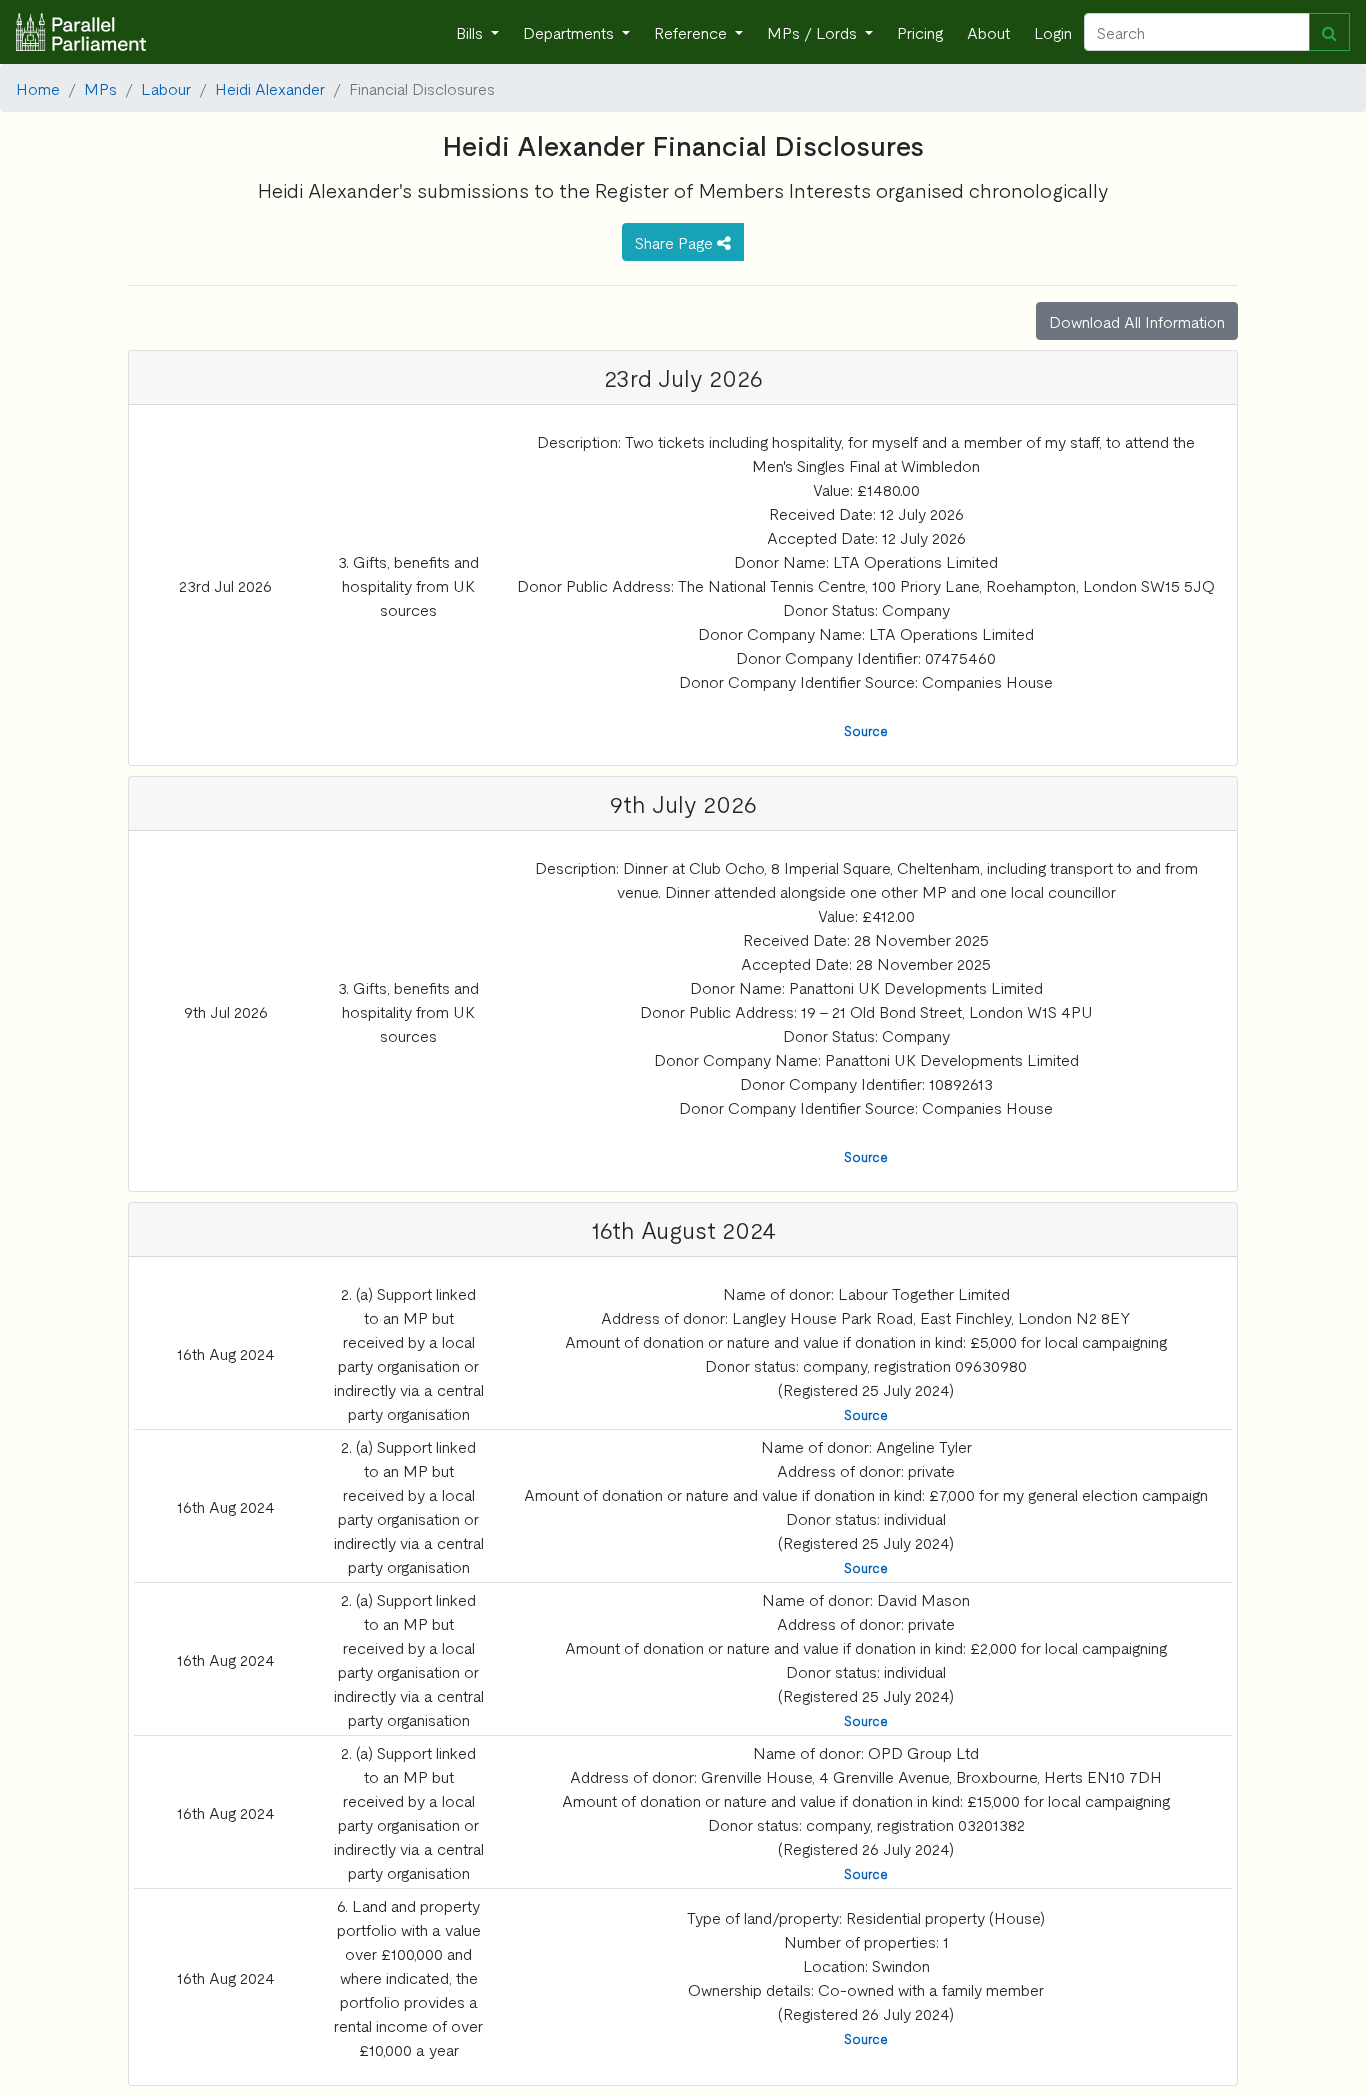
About (988, 32)
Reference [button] (692, 32)
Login (1053, 32)
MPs (100, 88)
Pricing (920, 32)
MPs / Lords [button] (814, 32)
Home (38, 88)
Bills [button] (471, 32)
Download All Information (1137, 321)
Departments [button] (570, 32)
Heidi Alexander (270, 88)
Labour (166, 88)
